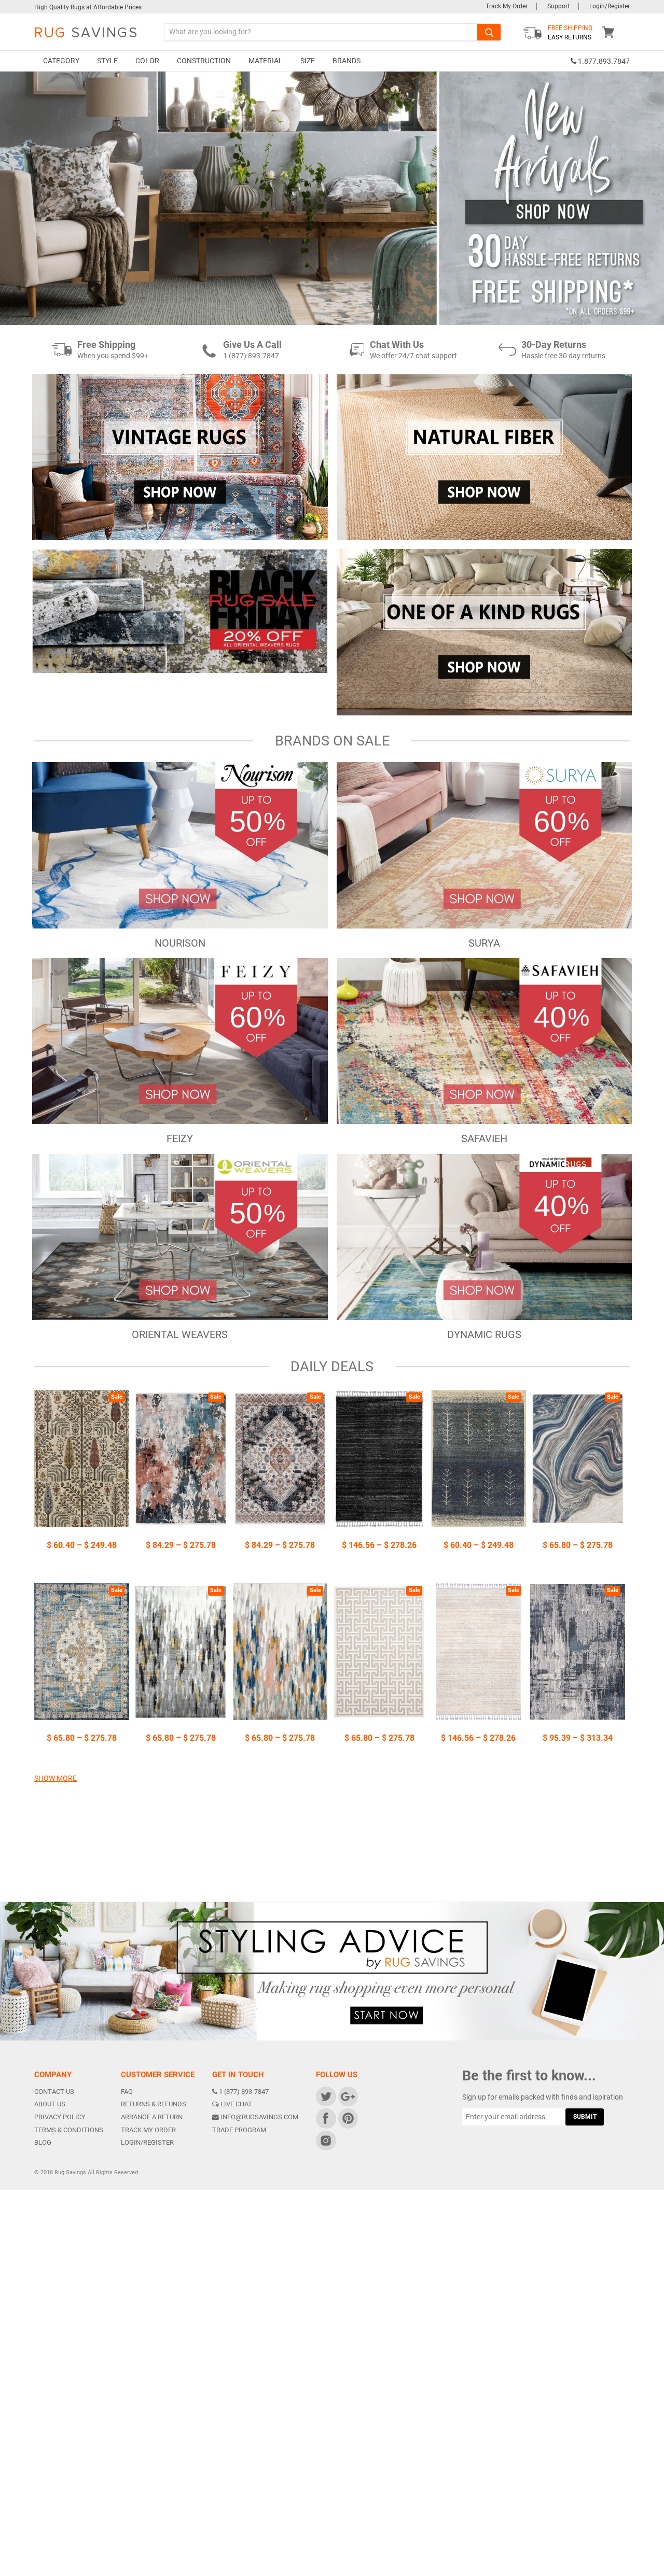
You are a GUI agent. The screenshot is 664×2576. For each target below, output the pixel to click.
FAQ (127, 2092)
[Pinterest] (347, 2118)
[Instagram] (326, 2140)
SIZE (308, 61)
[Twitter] (326, 2096)
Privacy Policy (60, 2117)
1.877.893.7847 (603, 61)
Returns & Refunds (154, 2104)
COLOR (147, 61)
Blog (43, 2142)
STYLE (107, 61)
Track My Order (507, 6)
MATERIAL (266, 61)
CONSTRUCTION (204, 61)
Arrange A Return (152, 2117)
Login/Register (610, 6)
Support (558, 6)
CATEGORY (61, 61)
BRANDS (347, 61)
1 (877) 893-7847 (244, 2092)
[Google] (347, 2096)
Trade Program (239, 2130)
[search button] (489, 32)
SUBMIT (585, 2117)
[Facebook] (326, 2118)
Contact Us (54, 2092)
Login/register (147, 2142)
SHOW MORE (56, 1778)
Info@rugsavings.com (259, 2117)
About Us (50, 2104)
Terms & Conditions (69, 2130)
